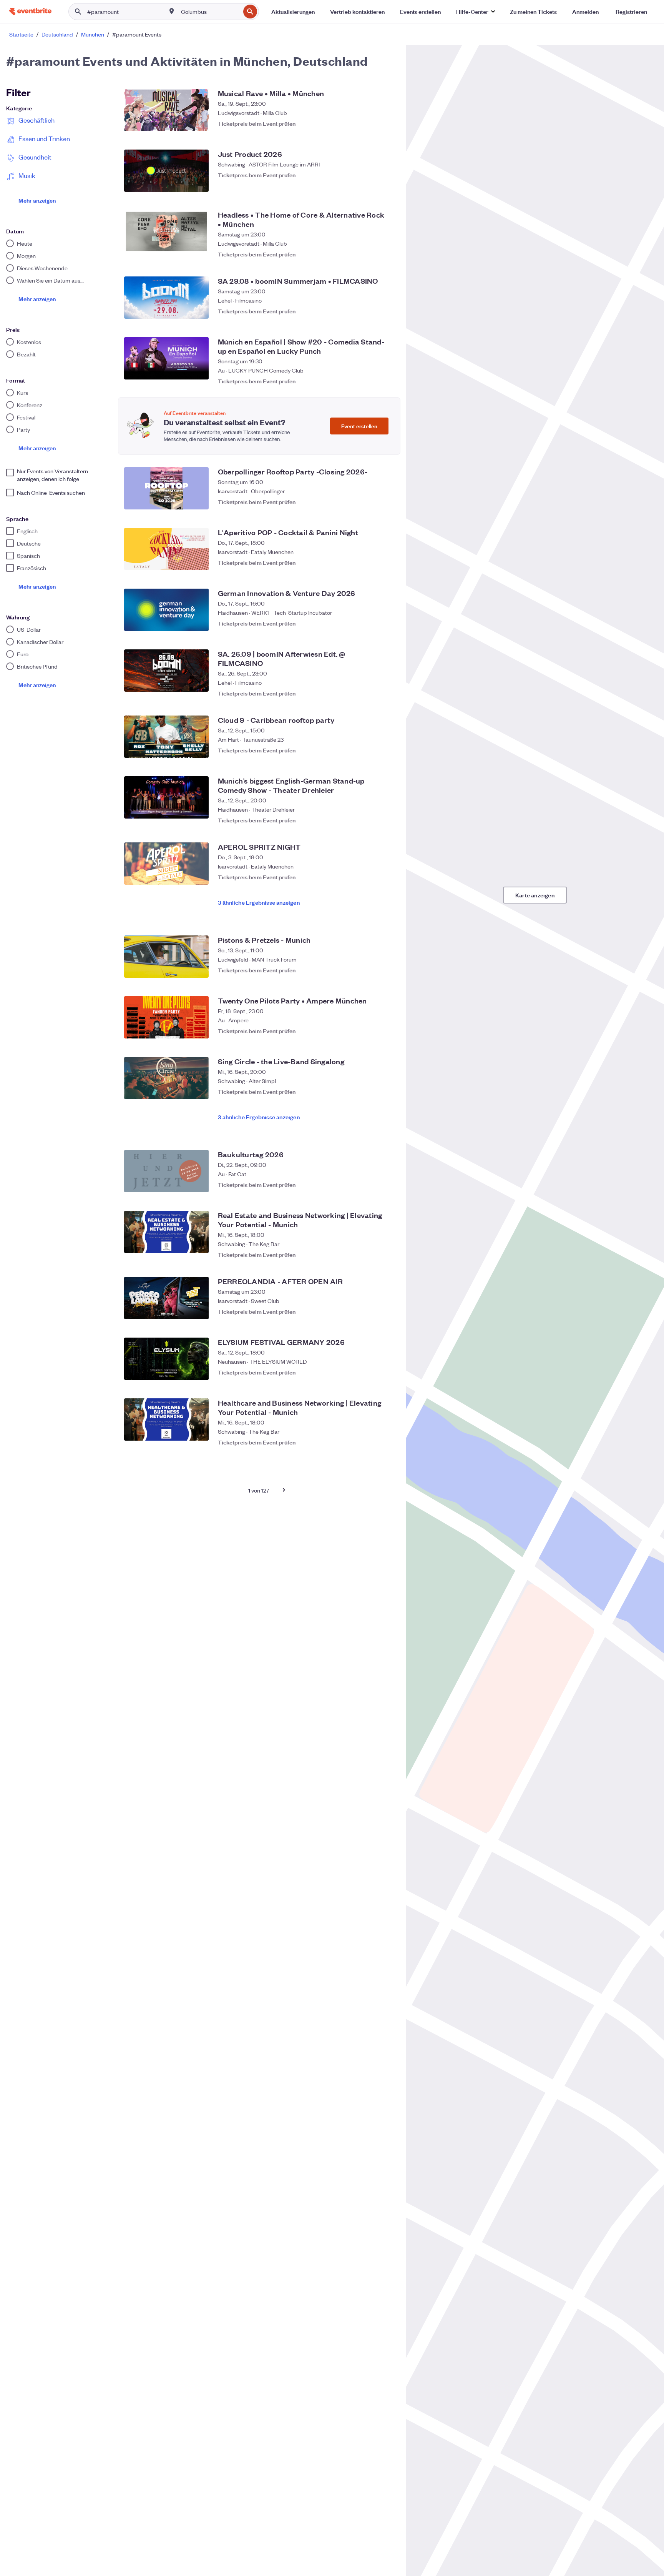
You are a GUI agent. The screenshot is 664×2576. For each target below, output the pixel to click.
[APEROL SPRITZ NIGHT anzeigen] (166, 864)
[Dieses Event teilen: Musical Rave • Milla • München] (370, 123)
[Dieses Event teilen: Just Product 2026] (370, 184)
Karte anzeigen (535, 895)
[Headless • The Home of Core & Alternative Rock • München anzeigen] (166, 231)
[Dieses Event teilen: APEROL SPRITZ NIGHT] (370, 877)
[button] (475, 12)
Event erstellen (359, 426)
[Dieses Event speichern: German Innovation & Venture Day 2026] (386, 623)
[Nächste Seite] (284, 1490)
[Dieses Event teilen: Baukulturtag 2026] (370, 1185)
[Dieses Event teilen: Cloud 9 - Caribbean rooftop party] (370, 750)
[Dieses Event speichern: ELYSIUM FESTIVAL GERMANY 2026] (386, 1372)
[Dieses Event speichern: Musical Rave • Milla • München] (386, 123)
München (93, 34)
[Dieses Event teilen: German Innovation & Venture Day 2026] (370, 623)
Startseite (21, 34)
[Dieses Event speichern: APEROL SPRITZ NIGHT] (386, 877)
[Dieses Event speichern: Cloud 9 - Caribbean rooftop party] (386, 750)
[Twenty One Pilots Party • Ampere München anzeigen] (166, 1017)
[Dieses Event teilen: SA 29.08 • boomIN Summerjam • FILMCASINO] (370, 311)
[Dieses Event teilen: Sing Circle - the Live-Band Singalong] (370, 1092)
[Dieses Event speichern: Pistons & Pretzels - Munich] (386, 970)
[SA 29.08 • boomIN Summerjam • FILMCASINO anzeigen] (166, 298)
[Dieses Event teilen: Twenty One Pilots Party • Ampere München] (370, 1031)
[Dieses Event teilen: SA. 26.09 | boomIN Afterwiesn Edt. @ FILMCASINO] (370, 689)
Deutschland (57, 34)
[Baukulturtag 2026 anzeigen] (166, 1171)
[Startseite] (30, 11)
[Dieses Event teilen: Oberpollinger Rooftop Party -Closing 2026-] (370, 502)
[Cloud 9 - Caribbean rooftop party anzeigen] (166, 737)
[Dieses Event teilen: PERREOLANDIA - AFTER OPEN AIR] (370, 1311)
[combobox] (210, 12)
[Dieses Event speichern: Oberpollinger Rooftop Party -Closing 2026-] (386, 502)
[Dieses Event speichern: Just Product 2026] (386, 184)
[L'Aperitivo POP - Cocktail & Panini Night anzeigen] (166, 549)
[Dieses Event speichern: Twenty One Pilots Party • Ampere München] (386, 1031)
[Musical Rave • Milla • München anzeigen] (166, 110)
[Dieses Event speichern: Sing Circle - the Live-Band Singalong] (386, 1092)
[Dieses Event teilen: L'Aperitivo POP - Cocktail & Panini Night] (370, 562)
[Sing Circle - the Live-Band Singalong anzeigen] (166, 1078)
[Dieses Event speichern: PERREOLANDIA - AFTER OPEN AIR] (386, 1311)
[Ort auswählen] (172, 11)
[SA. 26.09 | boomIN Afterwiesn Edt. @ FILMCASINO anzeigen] (166, 671)
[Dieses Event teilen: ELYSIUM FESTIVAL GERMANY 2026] (370, 1372)
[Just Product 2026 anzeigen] (166, 171)
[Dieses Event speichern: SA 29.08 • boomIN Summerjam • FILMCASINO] (386, 311)
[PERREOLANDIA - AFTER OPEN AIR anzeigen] (166, 1298)
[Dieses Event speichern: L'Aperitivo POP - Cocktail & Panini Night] (386, 562)
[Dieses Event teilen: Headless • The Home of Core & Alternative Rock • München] (370, 250)
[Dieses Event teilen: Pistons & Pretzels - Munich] (370, 970)
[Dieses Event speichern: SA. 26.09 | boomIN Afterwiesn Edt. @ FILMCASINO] (386, 689)
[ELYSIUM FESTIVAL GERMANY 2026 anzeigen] (166, 1359)
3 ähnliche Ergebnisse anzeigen (259, 902)
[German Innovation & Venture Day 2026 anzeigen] (166, 610)
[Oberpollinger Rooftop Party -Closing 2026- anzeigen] (166, 488)
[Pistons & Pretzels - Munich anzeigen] (166, 957)
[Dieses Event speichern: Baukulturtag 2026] (386, 1185)
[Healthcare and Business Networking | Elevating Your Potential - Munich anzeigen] (166, 1419)
